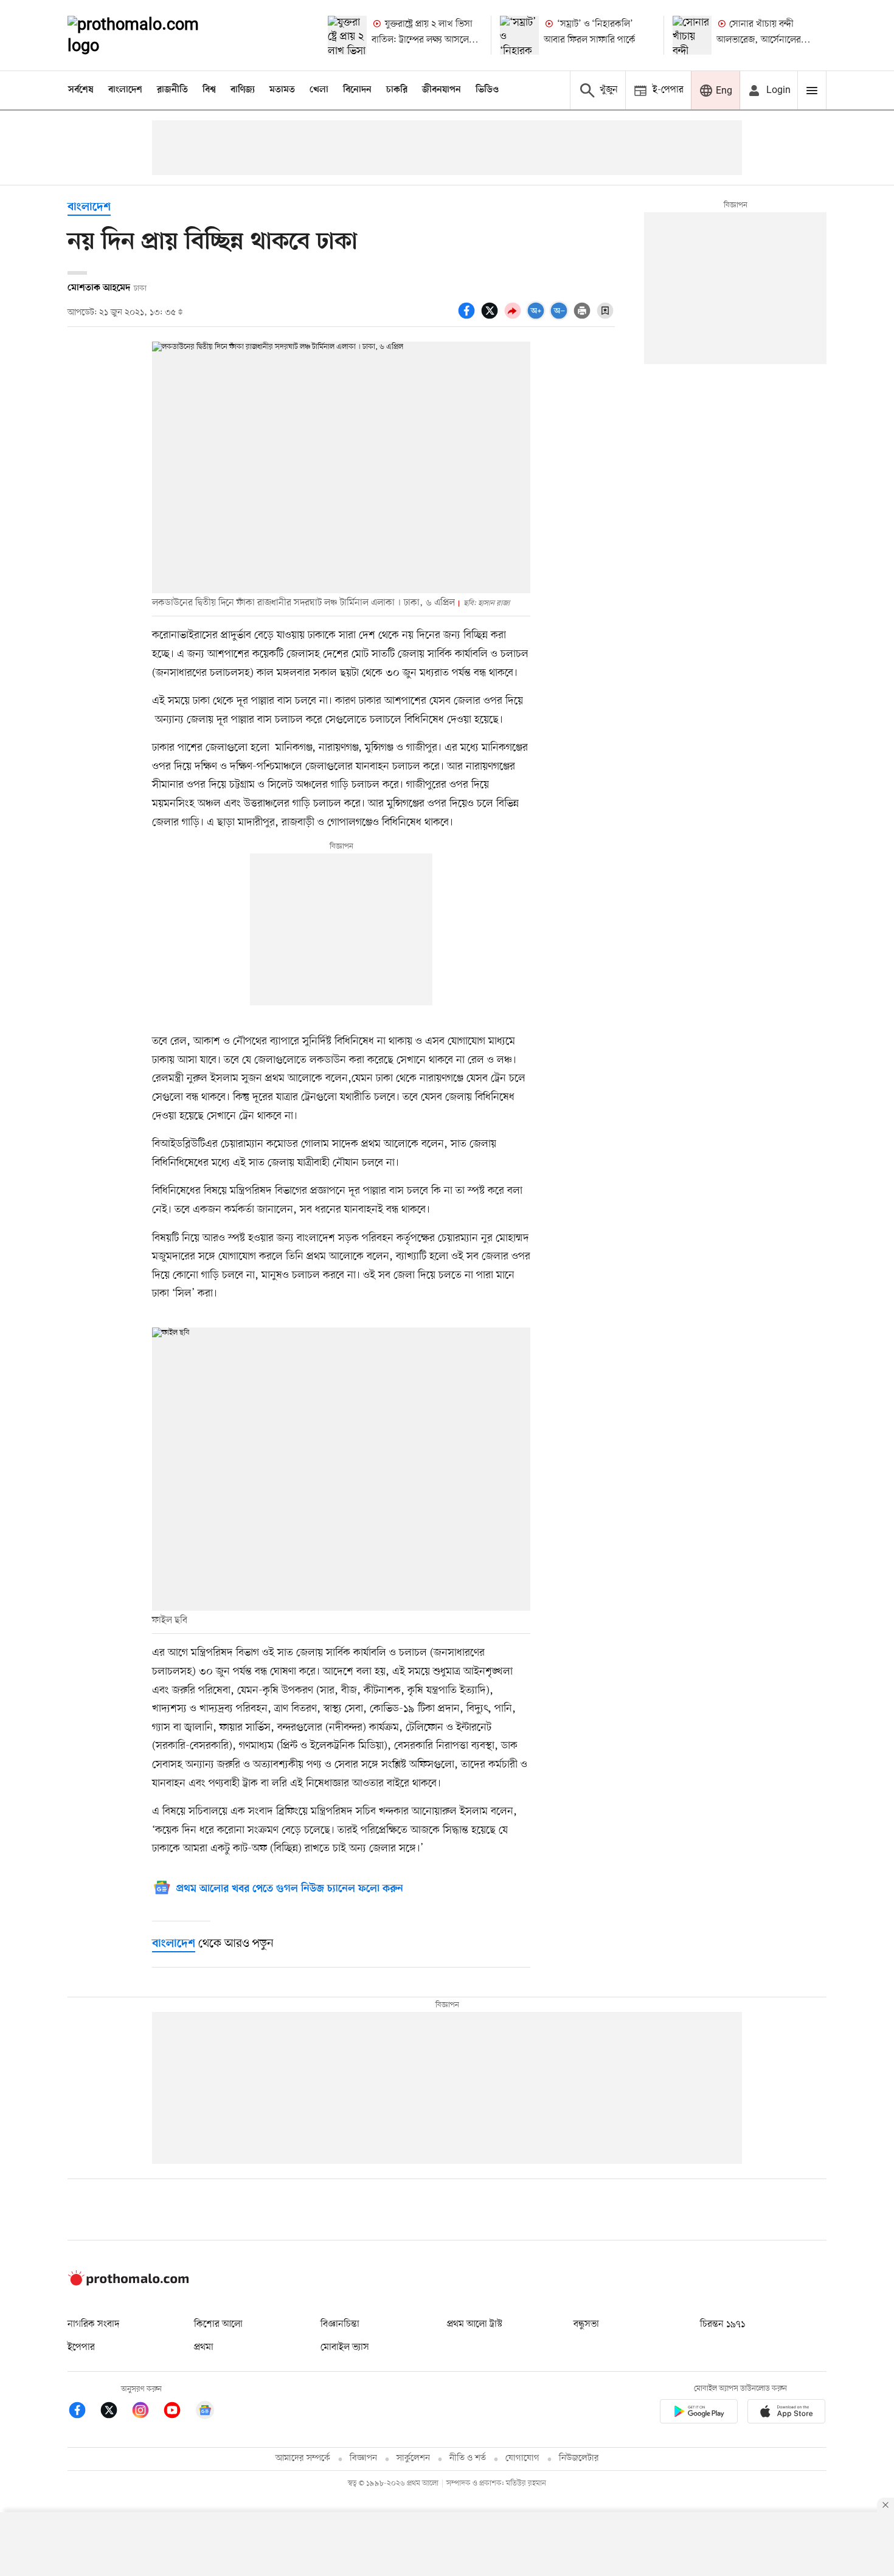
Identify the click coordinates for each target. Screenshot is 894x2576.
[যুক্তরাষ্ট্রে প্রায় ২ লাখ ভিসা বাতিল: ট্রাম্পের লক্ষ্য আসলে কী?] (347, 35)
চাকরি (397, 90)
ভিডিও (487, 90)
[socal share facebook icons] (468, 317)
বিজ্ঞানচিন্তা (340, 2324)
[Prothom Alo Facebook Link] (83, 2412)
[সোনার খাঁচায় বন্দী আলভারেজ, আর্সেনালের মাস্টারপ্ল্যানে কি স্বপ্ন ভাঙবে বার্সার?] (692, 35)
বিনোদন (357, 90)
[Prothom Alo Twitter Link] (115, 2412)
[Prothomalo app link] (699, 2413)
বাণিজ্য (243, 90)
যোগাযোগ (522, 2458)
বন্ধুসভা (586, 2324)
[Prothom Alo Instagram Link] (147, 2412)
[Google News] (205, 2412)
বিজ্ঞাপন (363, 2458)
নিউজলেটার (579, 2458)
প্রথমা (204, 2347)
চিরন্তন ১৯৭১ (722, 2324)
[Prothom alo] (150, 35)
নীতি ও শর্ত (468, 2458)
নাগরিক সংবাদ (93, 2324)
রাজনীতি (172, 90)
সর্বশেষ (81, 90)
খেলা (319, 90)
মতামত (282, 90)
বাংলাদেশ (125, 90)
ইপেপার (81, 2347)
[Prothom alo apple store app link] (786, 2413)
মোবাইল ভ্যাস (345, 2347)
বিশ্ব (209, 90)
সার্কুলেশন (413, 2458)
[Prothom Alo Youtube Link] (178, 2412)
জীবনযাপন (442, 90)
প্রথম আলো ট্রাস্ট (475, 2324)
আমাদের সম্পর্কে (303, 2458)
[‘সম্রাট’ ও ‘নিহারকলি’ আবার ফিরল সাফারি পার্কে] (519, 35)
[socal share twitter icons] (491, 317)
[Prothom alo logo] (128, 2283)
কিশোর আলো (218, 2324)
